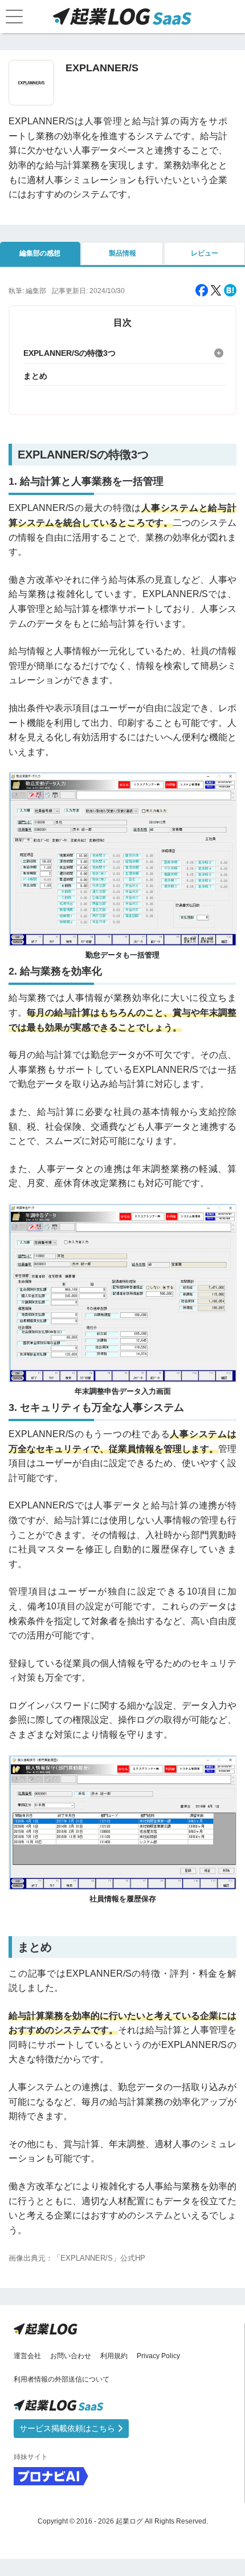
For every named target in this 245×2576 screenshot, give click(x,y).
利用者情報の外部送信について (62, 2379)
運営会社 (27, 2356)
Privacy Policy (158, 2356)
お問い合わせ (71, 2356)
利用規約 (114, 2356)
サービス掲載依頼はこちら (68, 2428)
